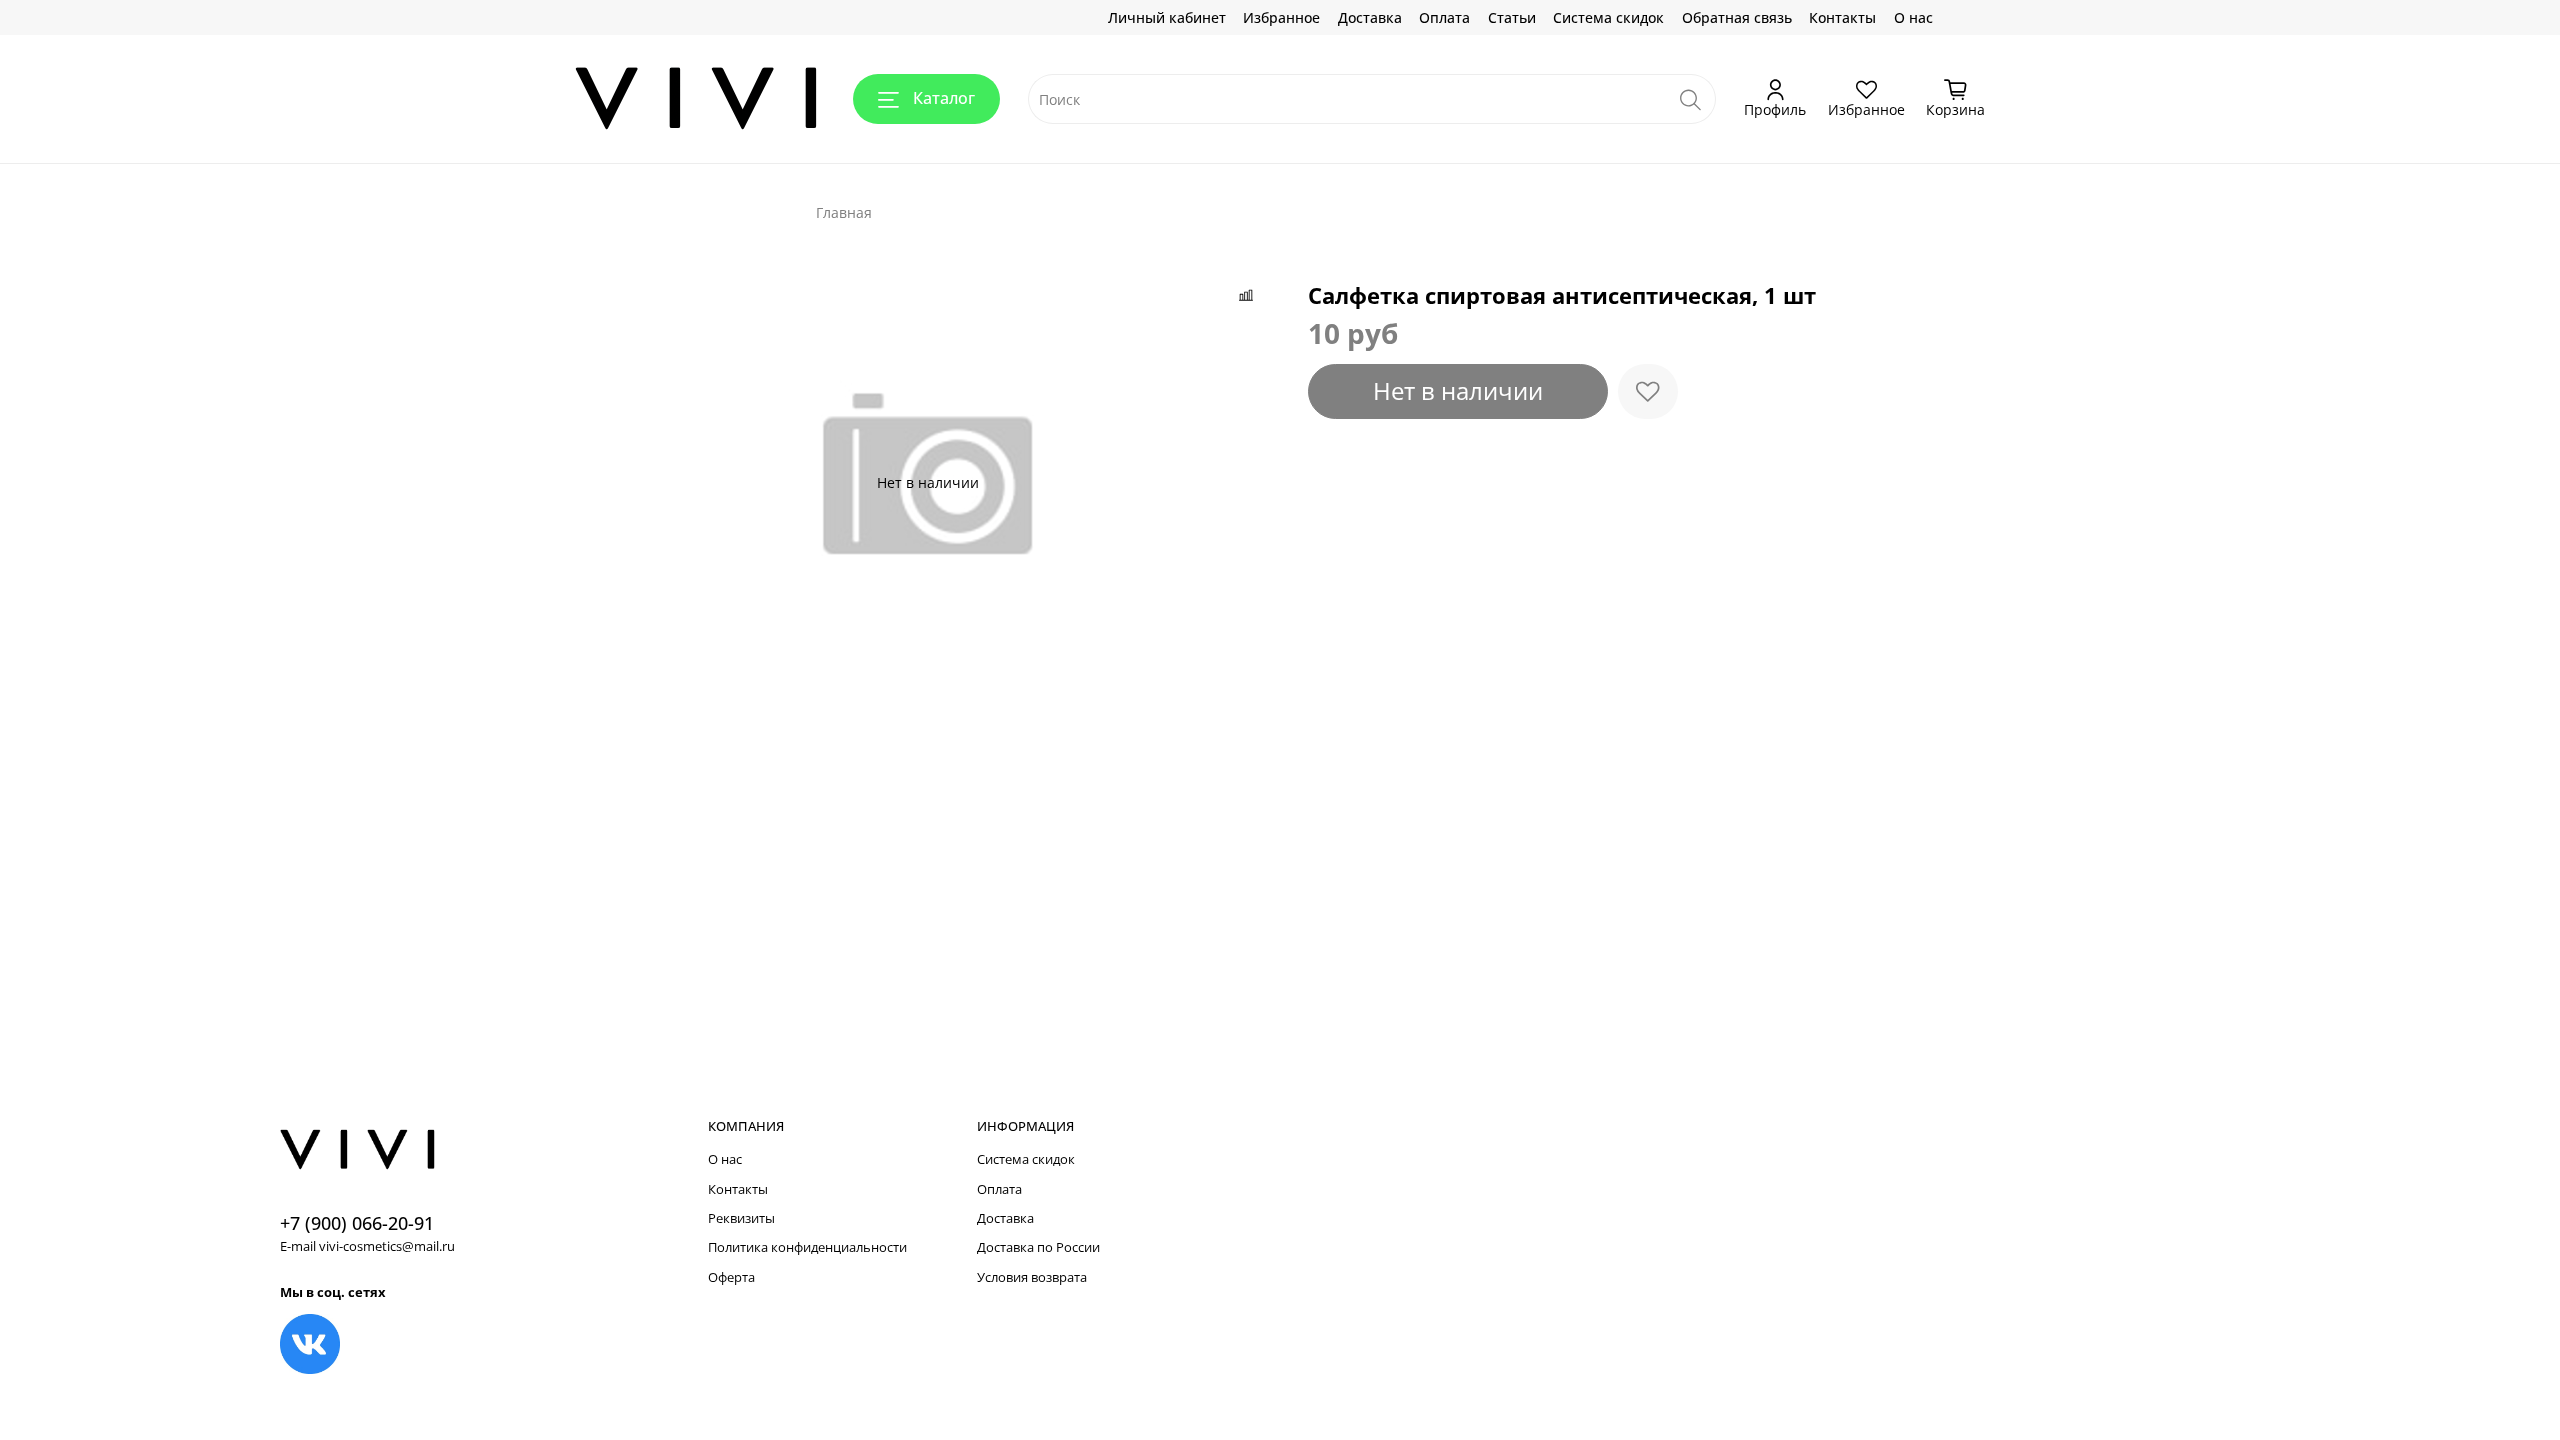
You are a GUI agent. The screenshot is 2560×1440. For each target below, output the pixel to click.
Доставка (1370, 17)
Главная (844, 212)
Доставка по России (1038, 1247)
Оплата (1444, 17)
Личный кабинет (1167, 17)
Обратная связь (1737, 17)
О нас (1913, 17)
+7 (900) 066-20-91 (357, 1223)
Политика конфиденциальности (807, 1247)
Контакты (1842, 17)
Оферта (731, 1277)
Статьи (1512, 17)
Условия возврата (1032, 1277)
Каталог (944, 98)
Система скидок (1608, 17)
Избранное (1281, 17)
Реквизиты (741, 1218)
